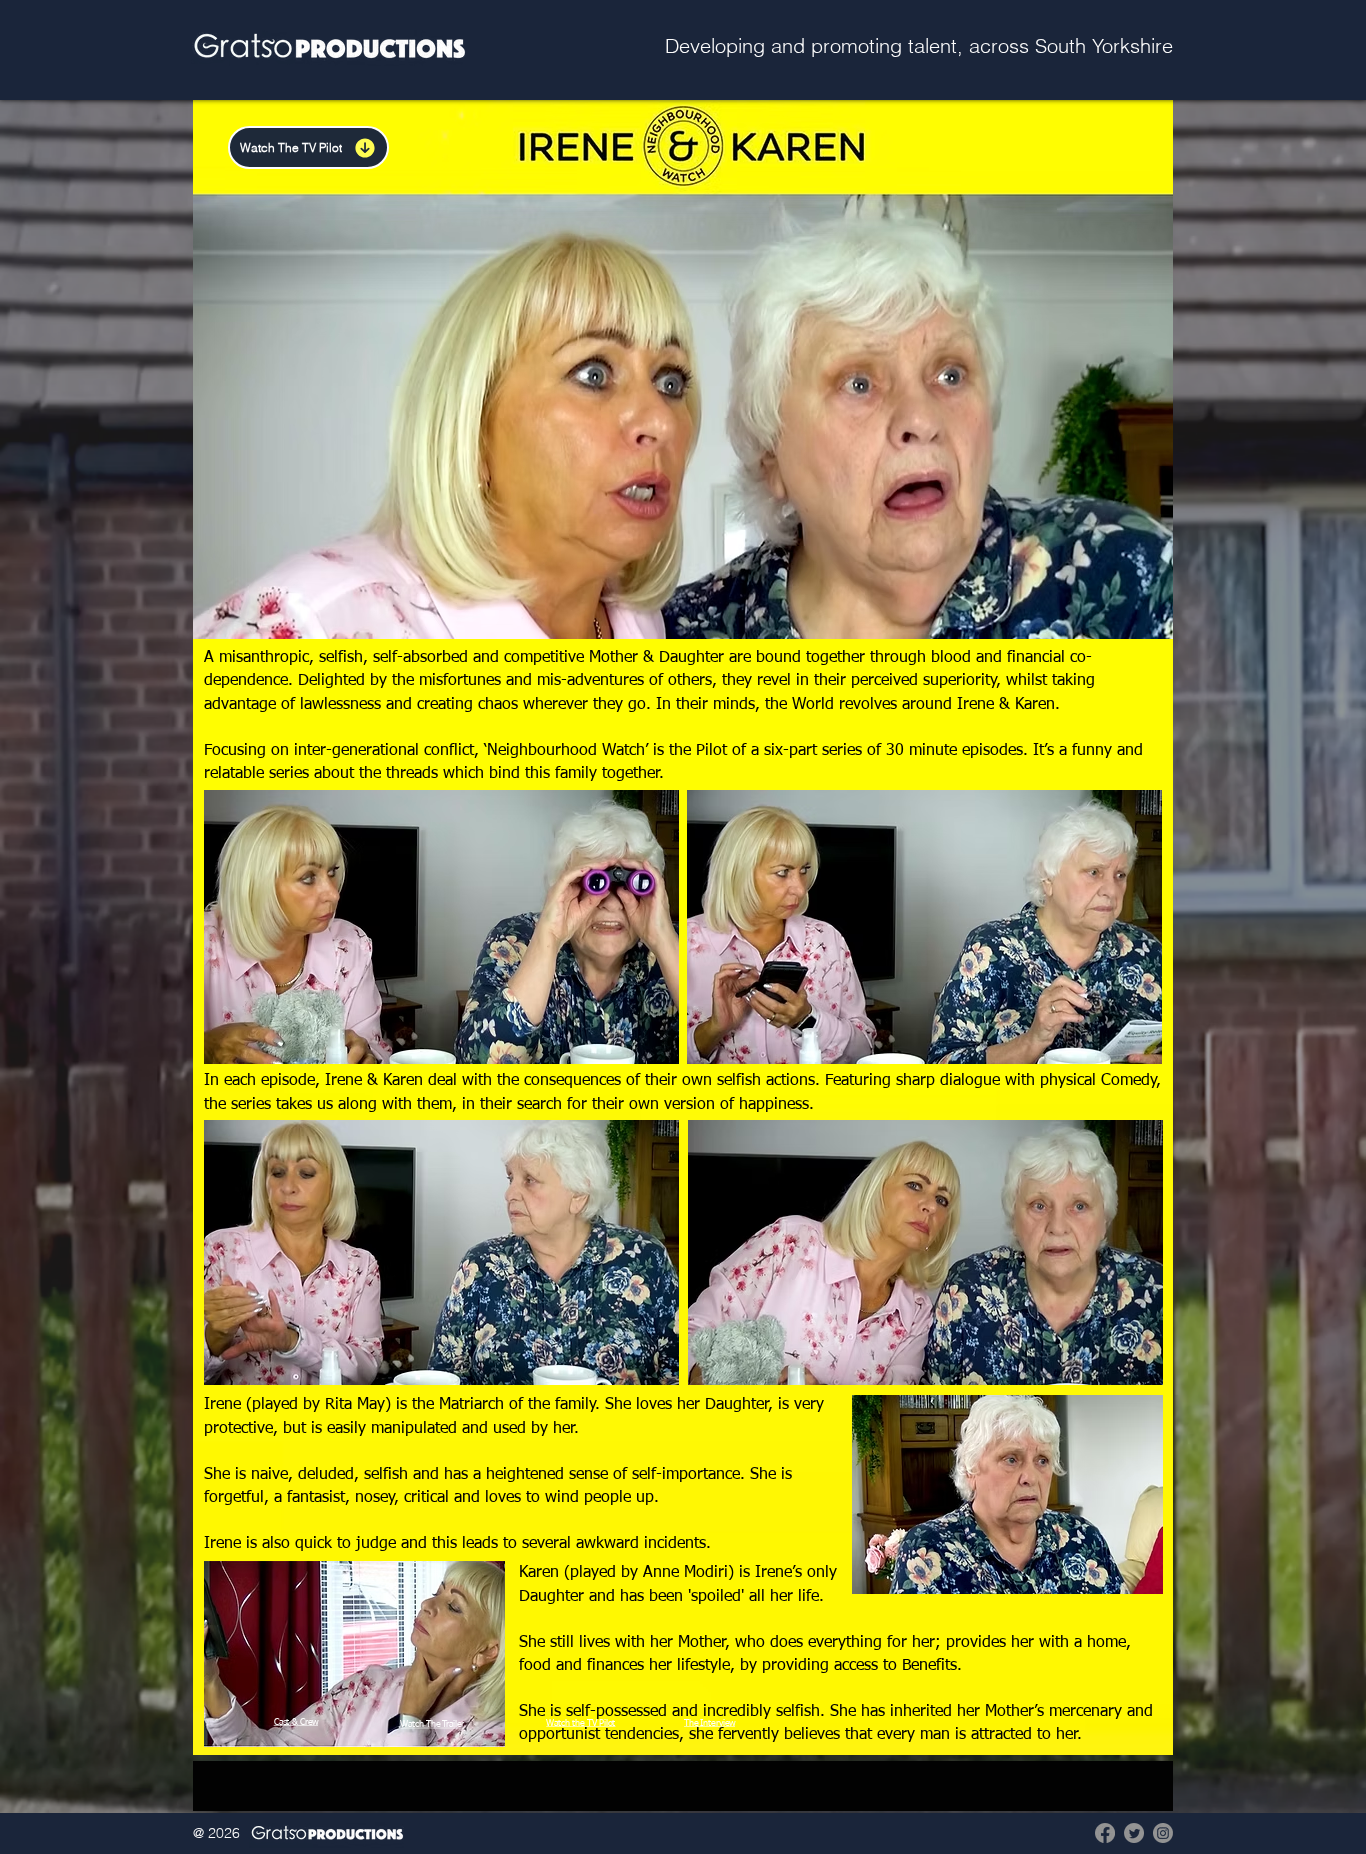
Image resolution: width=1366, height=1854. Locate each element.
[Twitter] (1134, 1833)
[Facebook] (1105, 1833)
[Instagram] (1163, 1833)
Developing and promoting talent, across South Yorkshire (919, 45)
